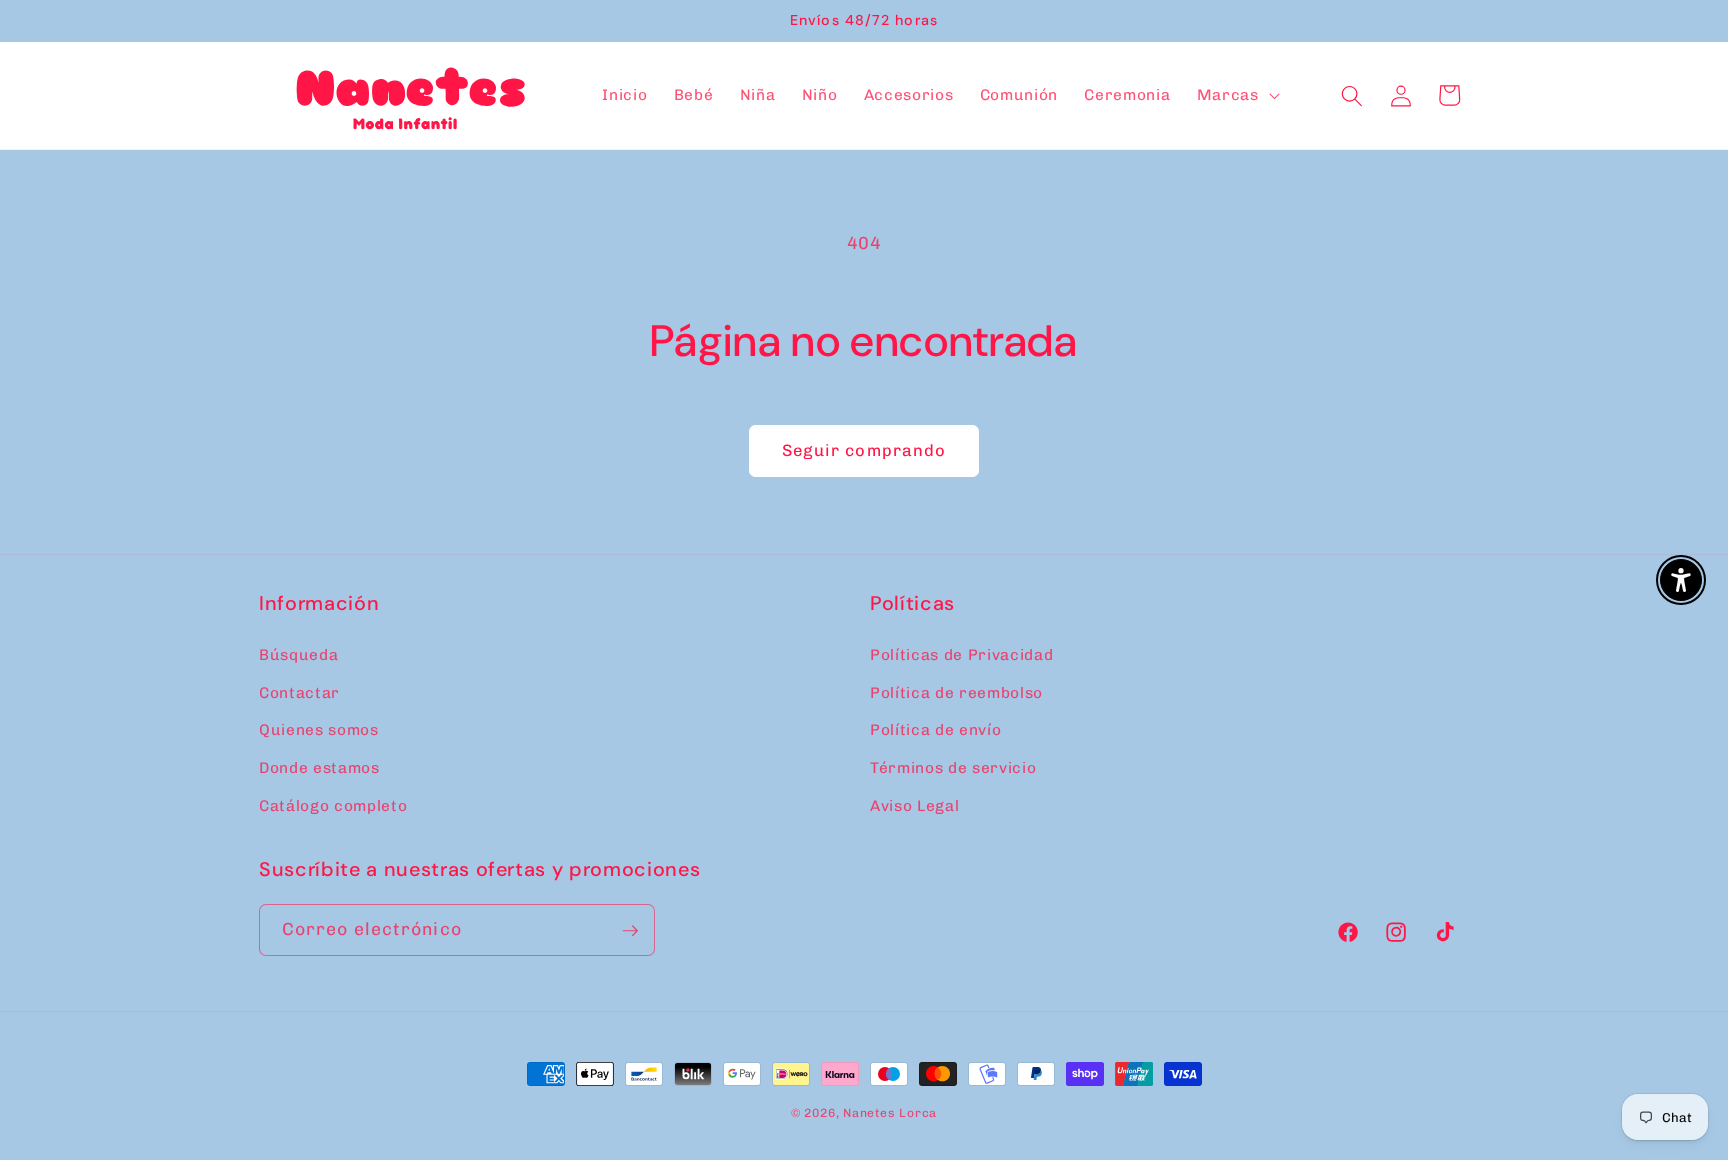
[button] (1236, 96)
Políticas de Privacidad (961, 654)
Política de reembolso (956, 692)
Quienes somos (319, 730)
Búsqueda (298, 654)
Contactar (299, 692)
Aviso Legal (914, 805)
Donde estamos (319, 767)
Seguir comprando (864, 450)
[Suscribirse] (630, 931)
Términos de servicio (953, 767)
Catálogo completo (333, 805)
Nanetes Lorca (890, 1113)
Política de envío (935, 730)
